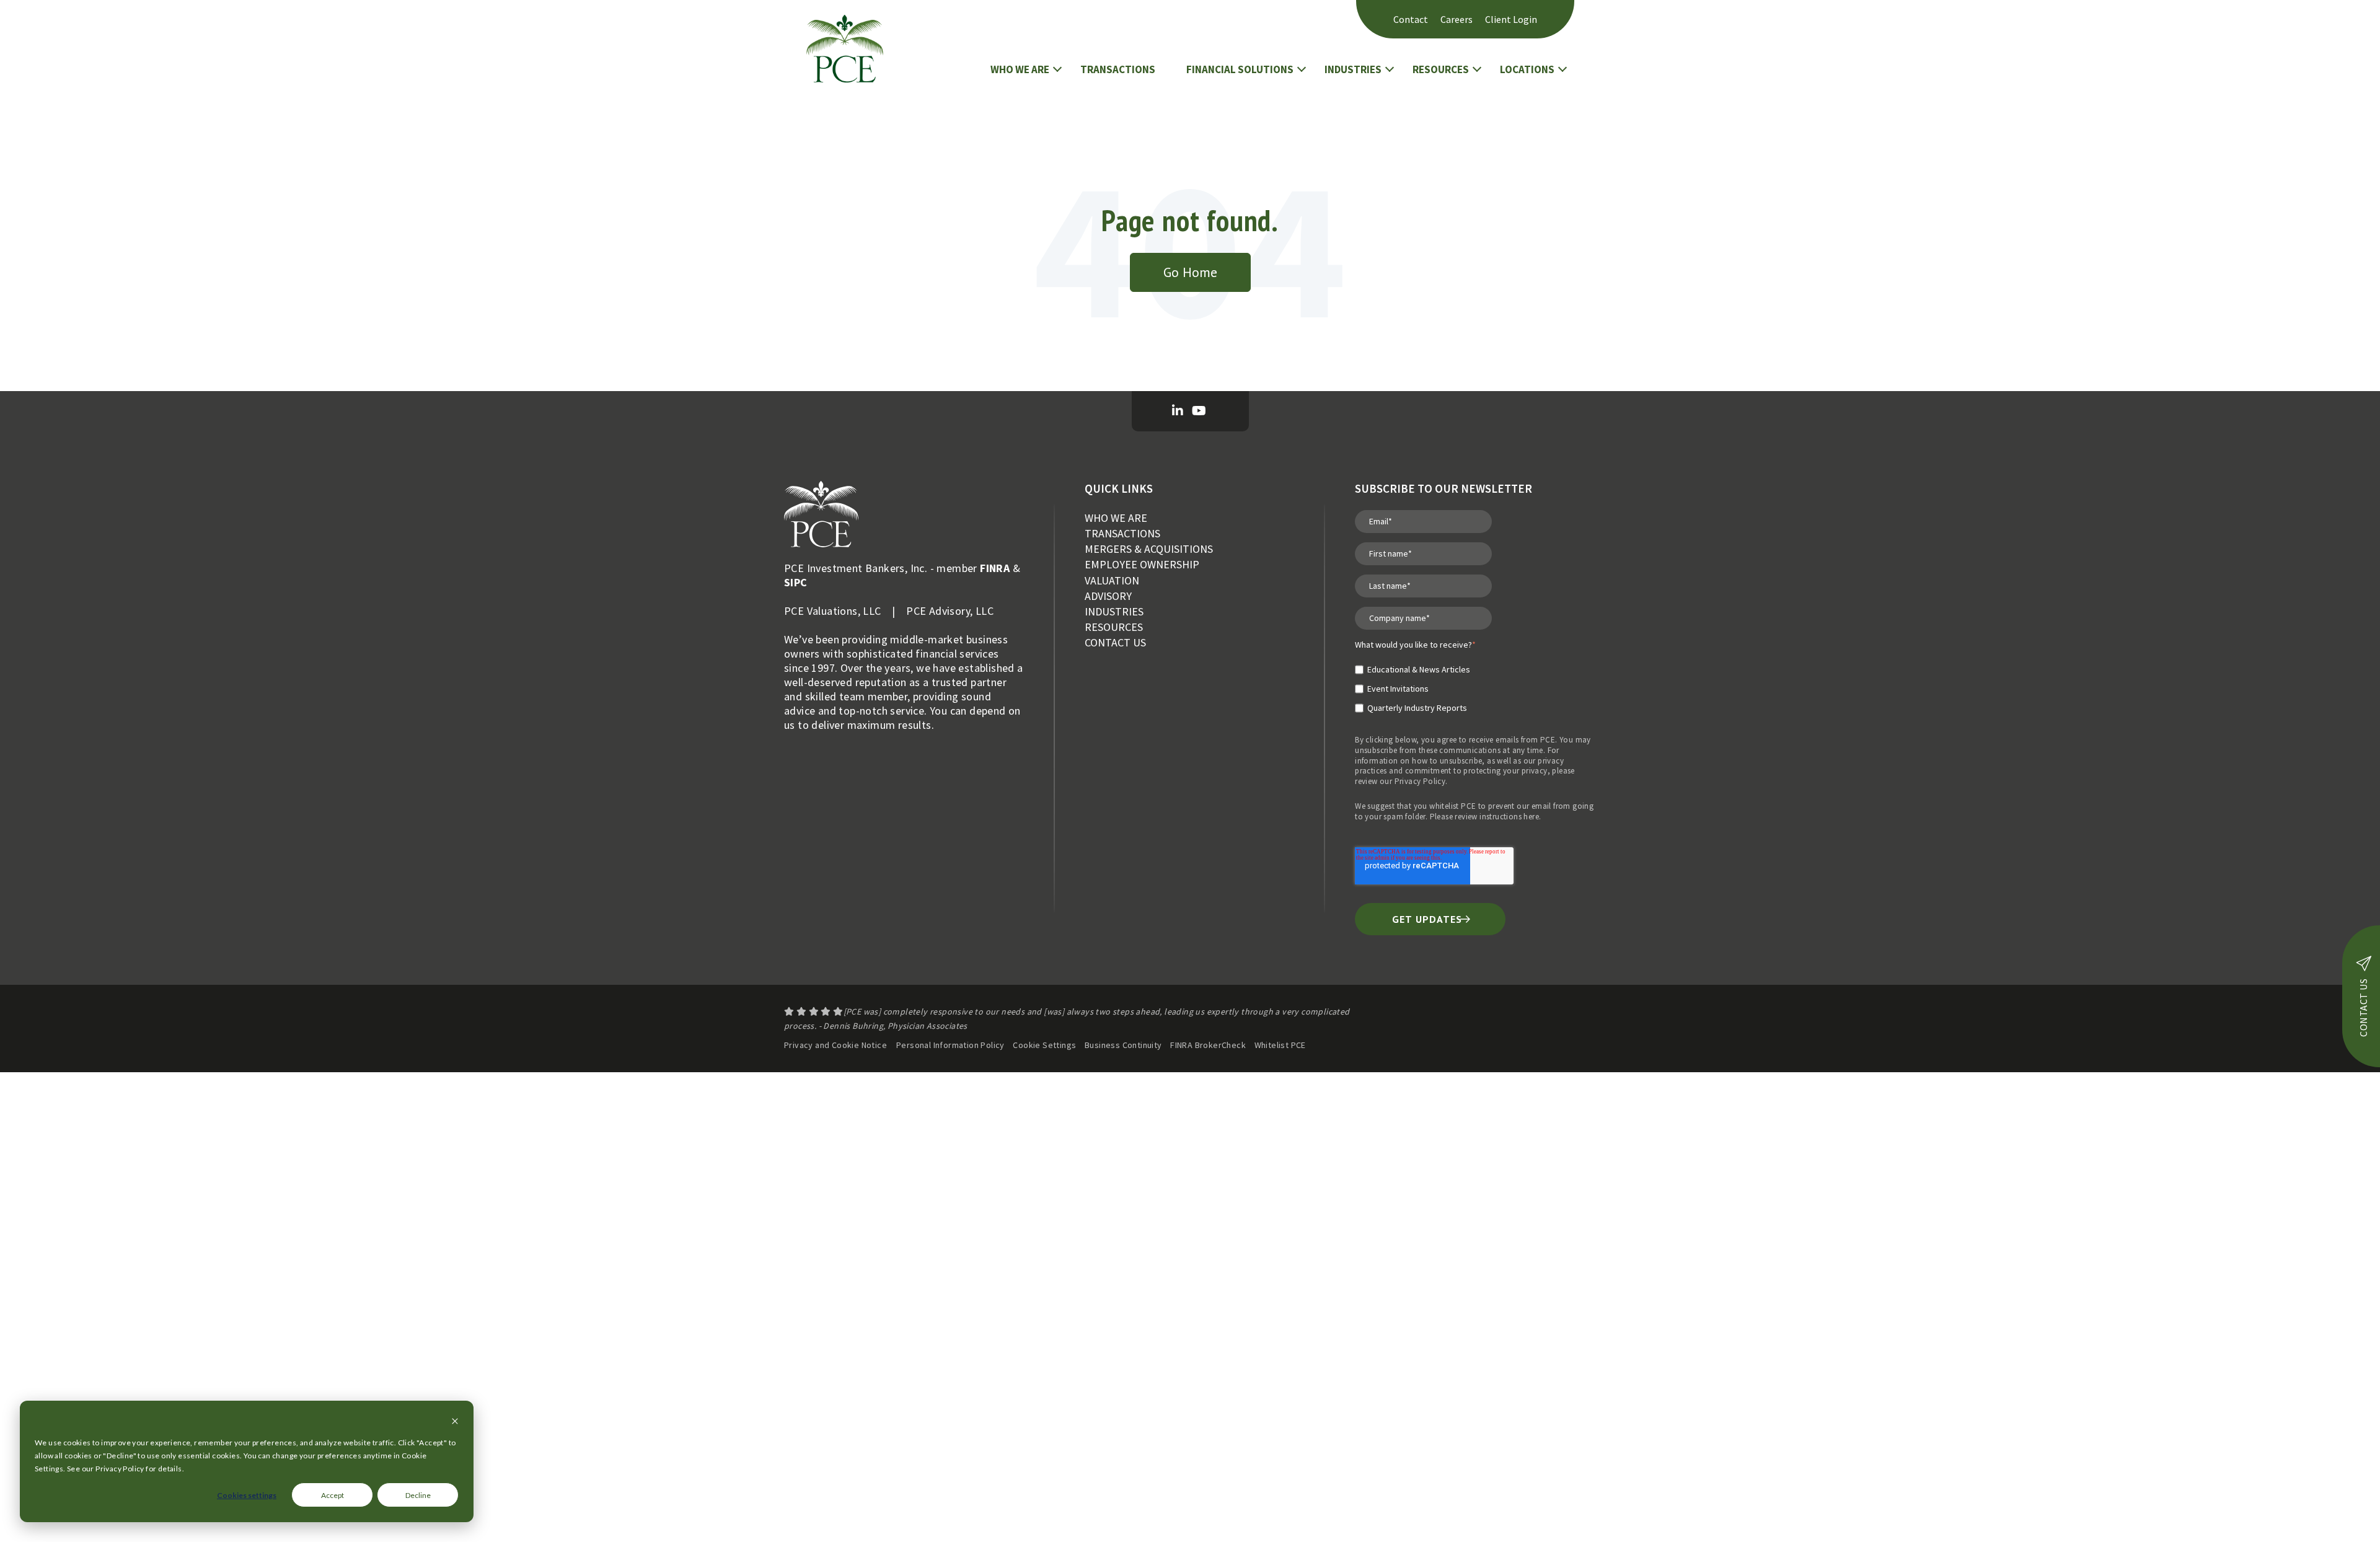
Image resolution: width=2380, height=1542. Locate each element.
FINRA (995, 568)
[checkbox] (1415, 684)
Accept (333, 1495)
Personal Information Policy (950, 1045)
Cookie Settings (1044, 1045)
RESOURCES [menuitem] (1114, 627)
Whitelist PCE (1280, 1045)
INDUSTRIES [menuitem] (1114, 611)
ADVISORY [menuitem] (1108, 596)
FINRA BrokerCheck (1208, 1045)
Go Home (1190, 272)
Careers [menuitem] (1457, 19)
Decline (418, 1495)
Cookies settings (247, 1495)
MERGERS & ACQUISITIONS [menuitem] (1149, 549)
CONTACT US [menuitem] (1115, 642)
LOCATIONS (1527, 69)
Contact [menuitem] (1411, 19)
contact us (2363, 1008)
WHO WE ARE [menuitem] (1116, 518)
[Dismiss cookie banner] (455, 1422)
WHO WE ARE (1020, 69)
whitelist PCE (1452, 806)
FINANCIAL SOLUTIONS (1240, 69)
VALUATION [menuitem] (1112, 580)
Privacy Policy (1420, 781)
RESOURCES (1441, 69)
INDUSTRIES (1353, 69)
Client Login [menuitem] (1511, 19)
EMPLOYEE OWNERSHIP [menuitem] (1142, 564)
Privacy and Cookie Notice (835, 1045)
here (1531, 817)
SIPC (796, 582)
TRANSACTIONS (1118, 69)
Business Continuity (1123, 1045)
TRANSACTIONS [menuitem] (1122, 533)
